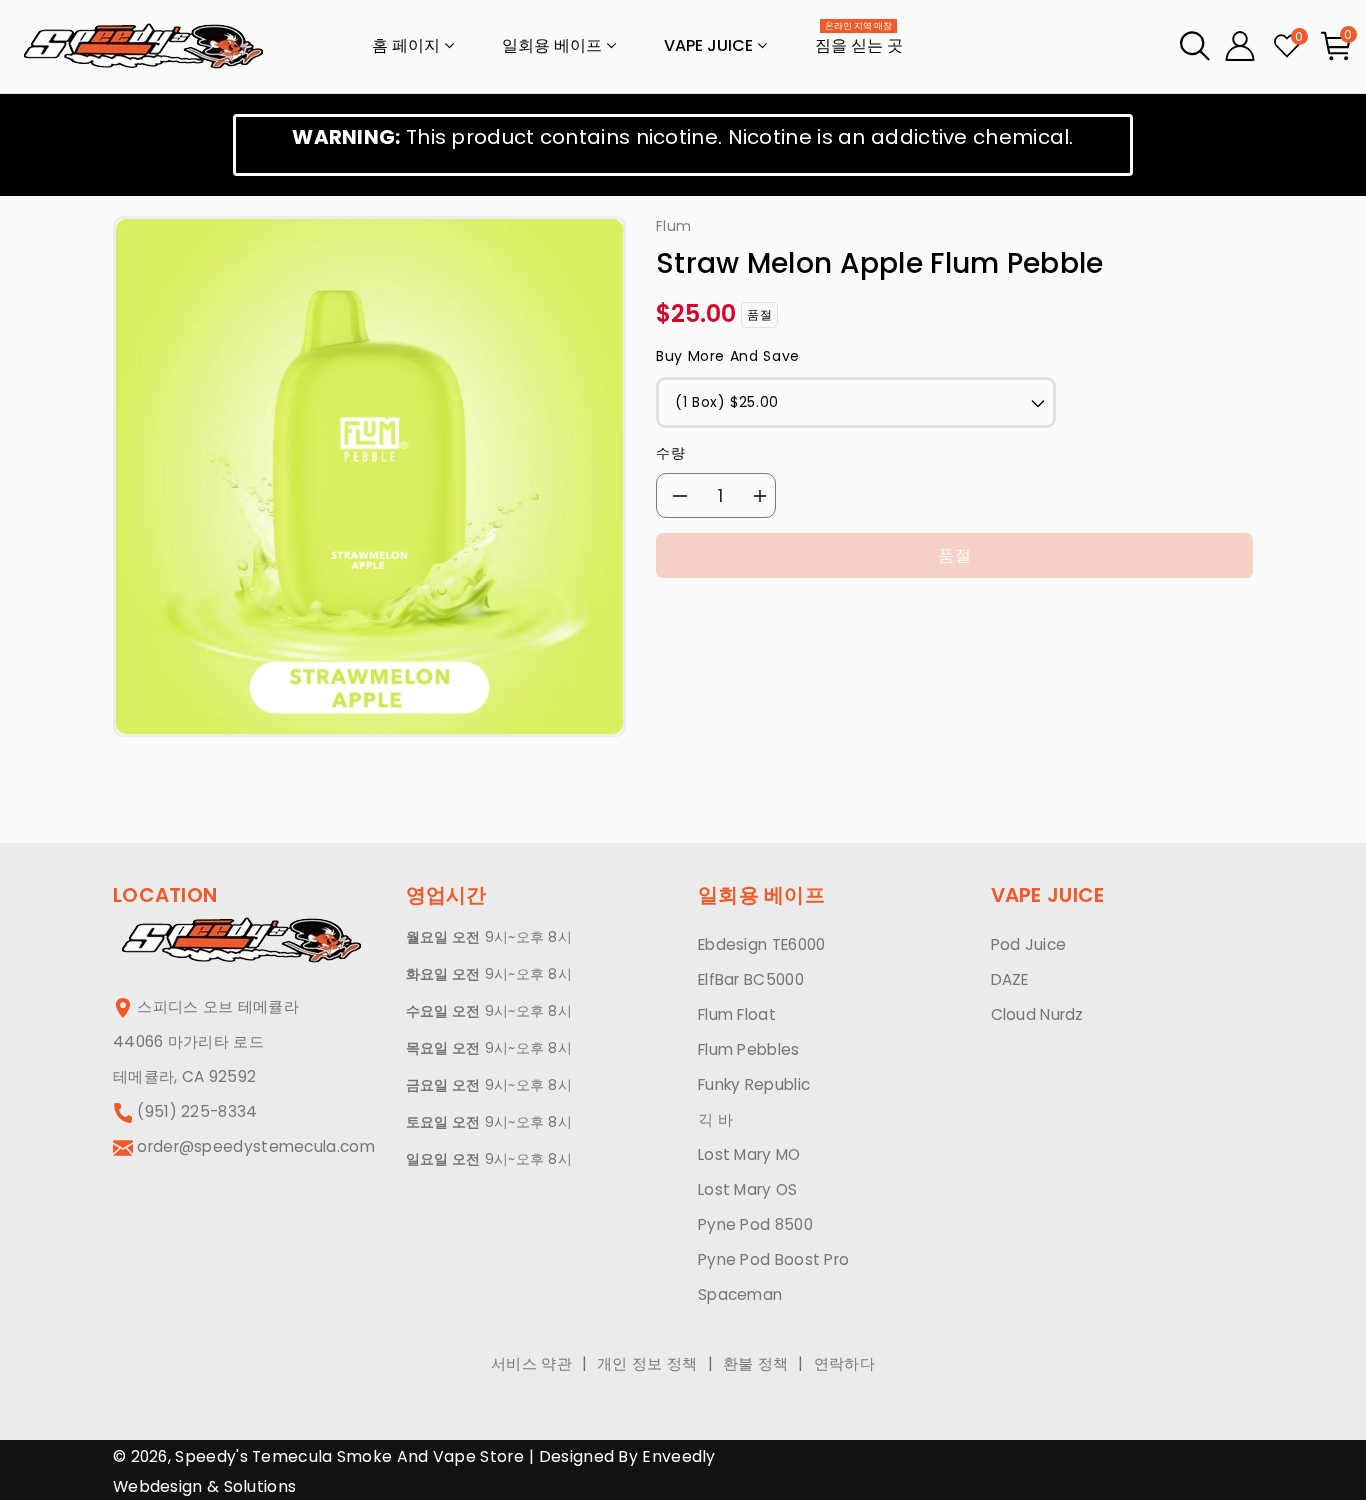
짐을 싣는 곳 (859, 39)
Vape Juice (710, 45)
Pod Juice (1029, 944)
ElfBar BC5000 (751, 979)
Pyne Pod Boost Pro (773, 1259)
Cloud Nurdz (1037, 1014)
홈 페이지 (408, 45)
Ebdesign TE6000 (762, 944)
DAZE (1010, 979)
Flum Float (737, 1014)
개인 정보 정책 (647, 1363)
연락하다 (844, 1363)
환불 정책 (756, 1363)
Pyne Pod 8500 (755, 1224)
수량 (670, 453)
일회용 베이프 (554, 45)
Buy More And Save (728, 356)
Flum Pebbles (749, 1049)
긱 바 (715, 1119)
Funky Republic (754, 1084)
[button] (1195, 46)
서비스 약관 (531, 1363)
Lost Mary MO (749, 1154)
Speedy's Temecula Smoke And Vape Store (349, 1456)
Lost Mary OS (748, 1189)
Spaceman (740, 1294)
